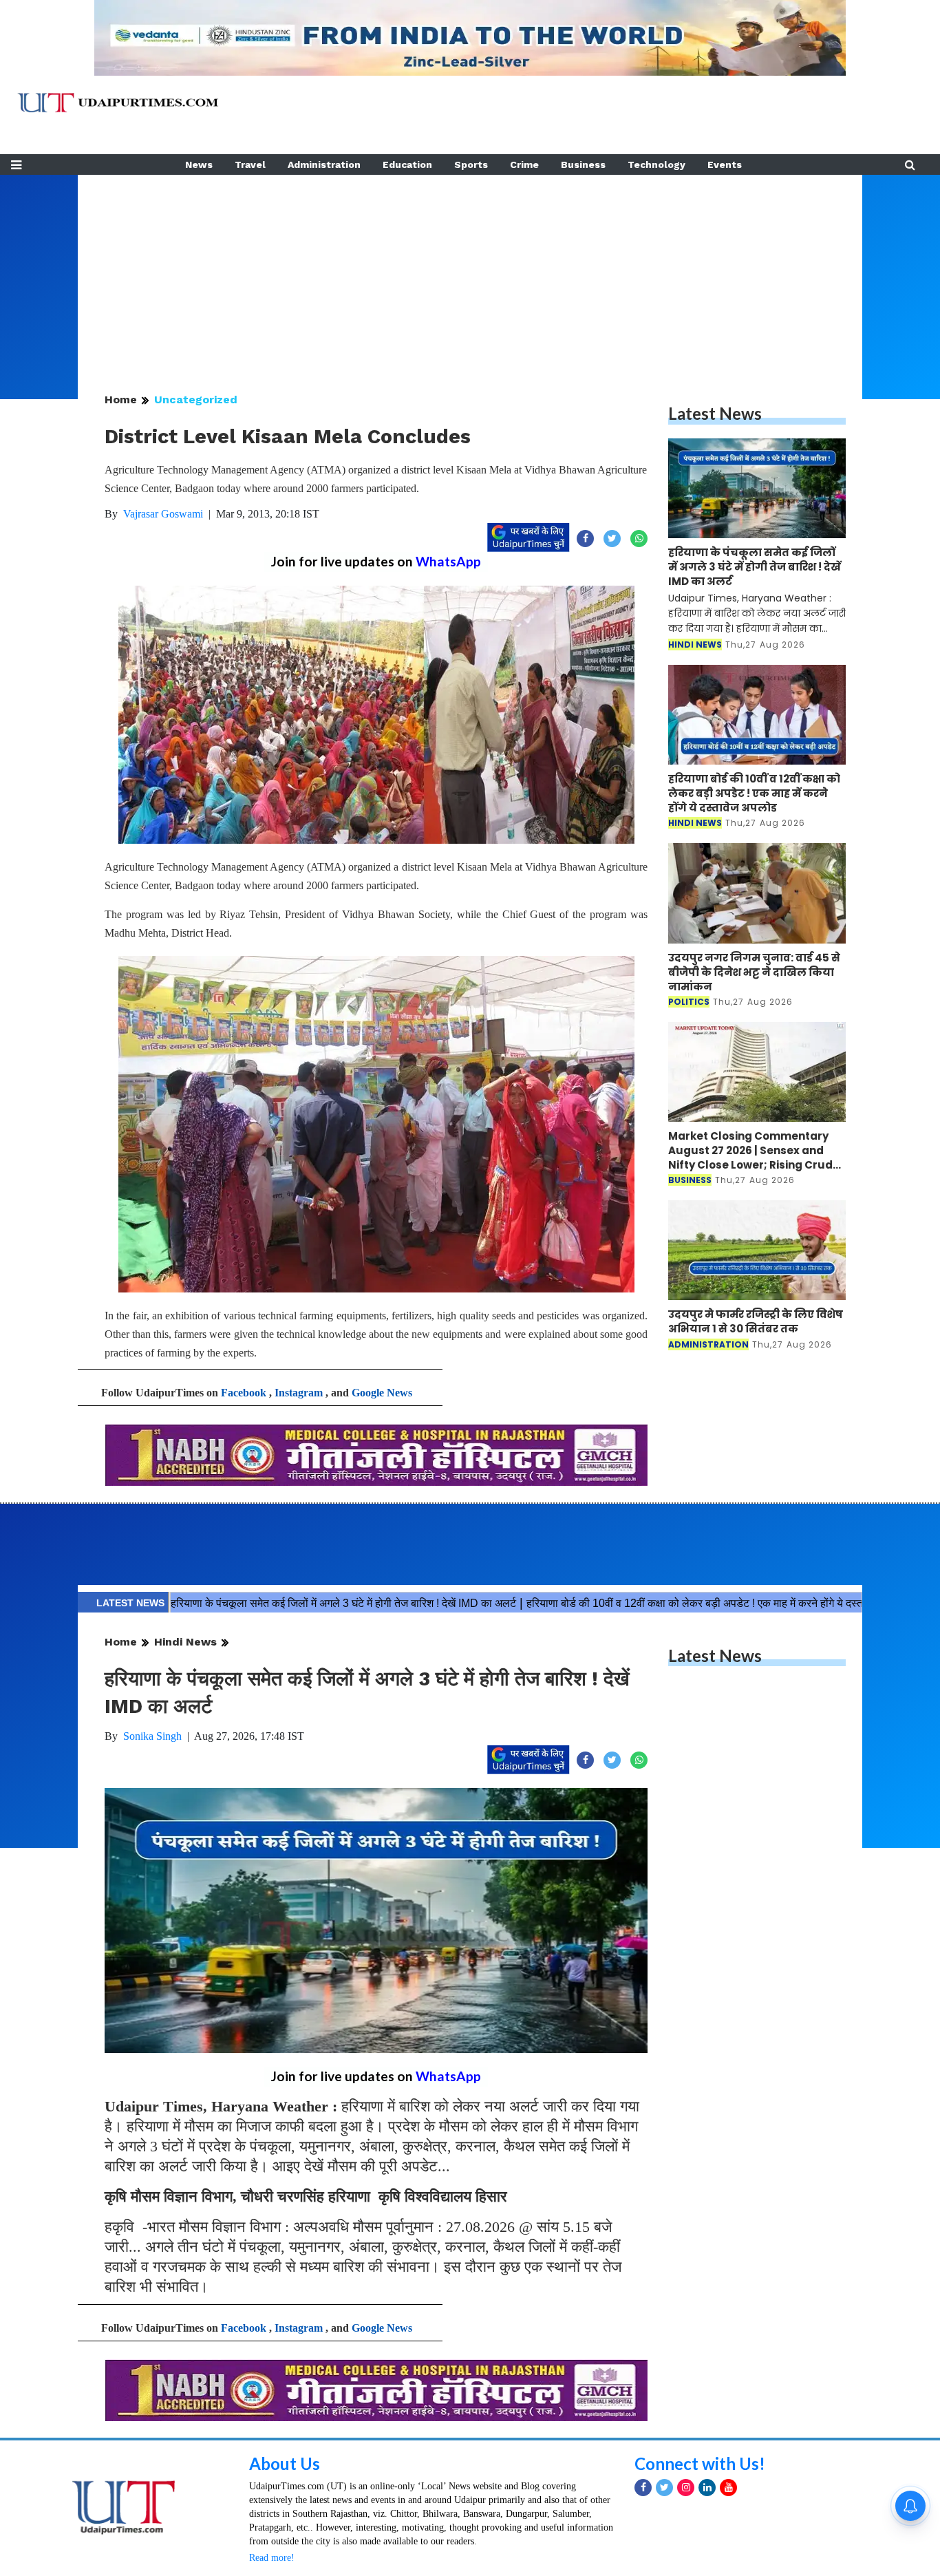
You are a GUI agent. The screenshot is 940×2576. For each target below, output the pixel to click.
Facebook (244, 1393)
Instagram (299, 1393)
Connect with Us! (700, 2463)
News (199, 164)
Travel (250, 164)
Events (725, 164)
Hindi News (185, 1642)
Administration (324, 164)
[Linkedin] (707, 2488)
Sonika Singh (152, 1736)
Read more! (272, 2558)
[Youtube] (728, 2488)
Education (407, 164)
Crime (524, 164)
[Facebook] (643, 2488)
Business (583, 164)
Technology (656, 164)
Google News (382, 1393)
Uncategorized (196, 400)
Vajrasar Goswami (163, 514)
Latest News (715, 413)
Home (121, 400)
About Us (285, 2463)
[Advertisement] (470, 271)
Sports (471, 164)
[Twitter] (664, 2488)
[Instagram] (686, 2488)
